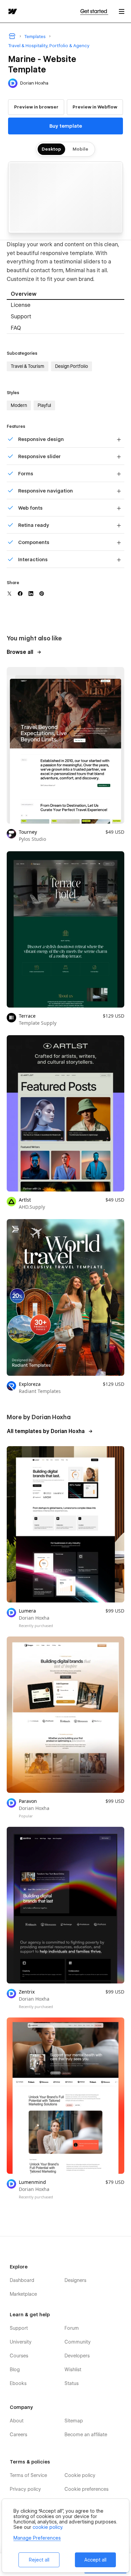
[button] (122, 11)
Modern (19, 405)
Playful (44, 405)
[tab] (65, 294)
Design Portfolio (72, 366)
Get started (94, 11)
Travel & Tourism (28, 366)
